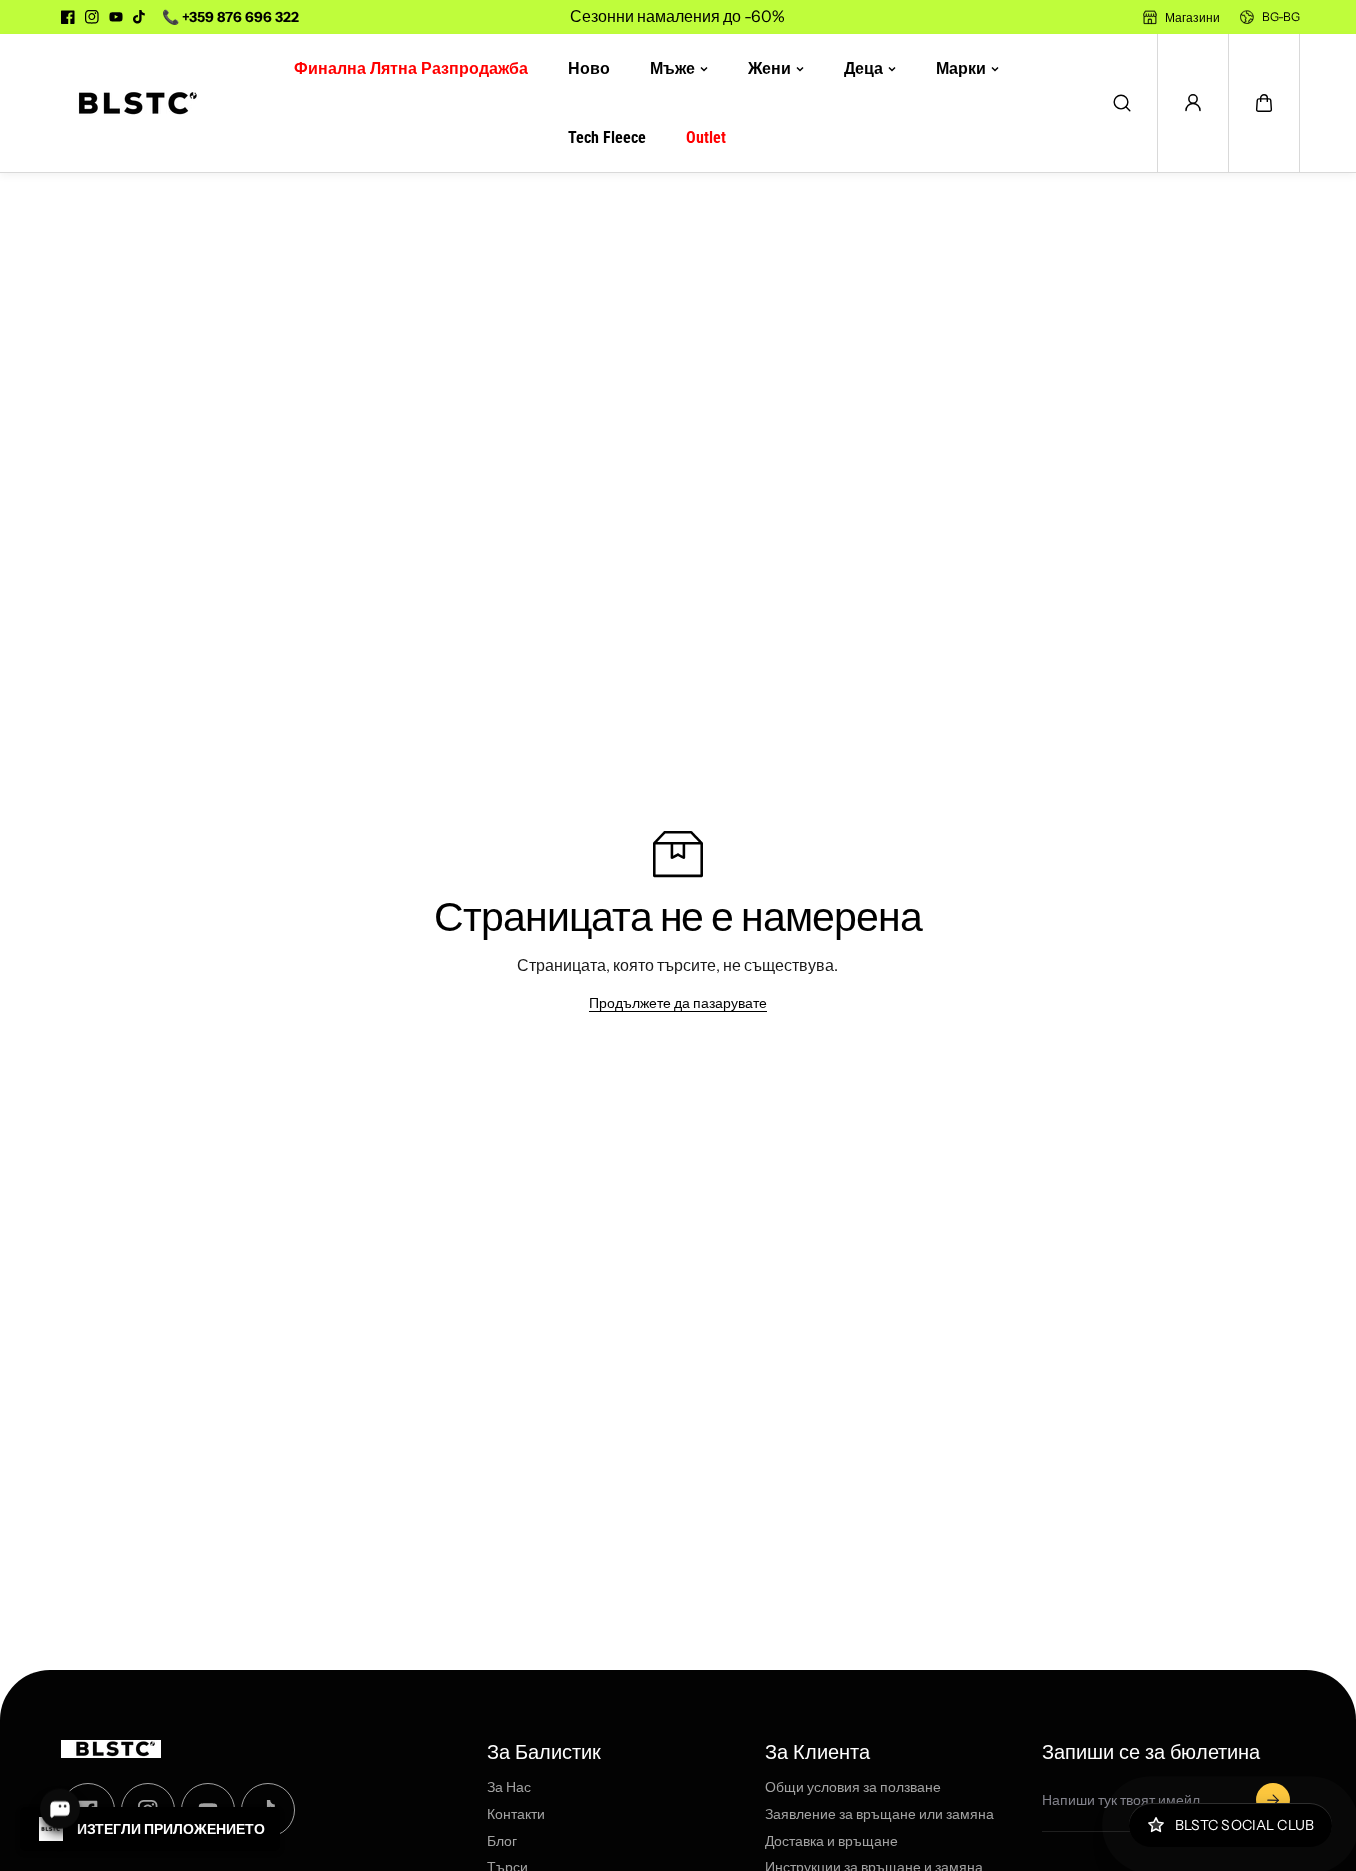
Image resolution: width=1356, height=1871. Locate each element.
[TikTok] (140, 17)
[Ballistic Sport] (131, 103)
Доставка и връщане (831, 1841)
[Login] (1193, 103)
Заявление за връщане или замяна (879, 1814)
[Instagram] (92, 17)
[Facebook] (68, 17)
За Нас (509, 1787)
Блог (502, 1841)
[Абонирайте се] (1273, 1800)
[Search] (1122, 103)
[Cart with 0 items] (1264, 103)
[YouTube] (116, 17)
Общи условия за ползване (853, 1787)
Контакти (516, 1814)
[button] (1264, 103)
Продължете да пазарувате (678, 1003)
